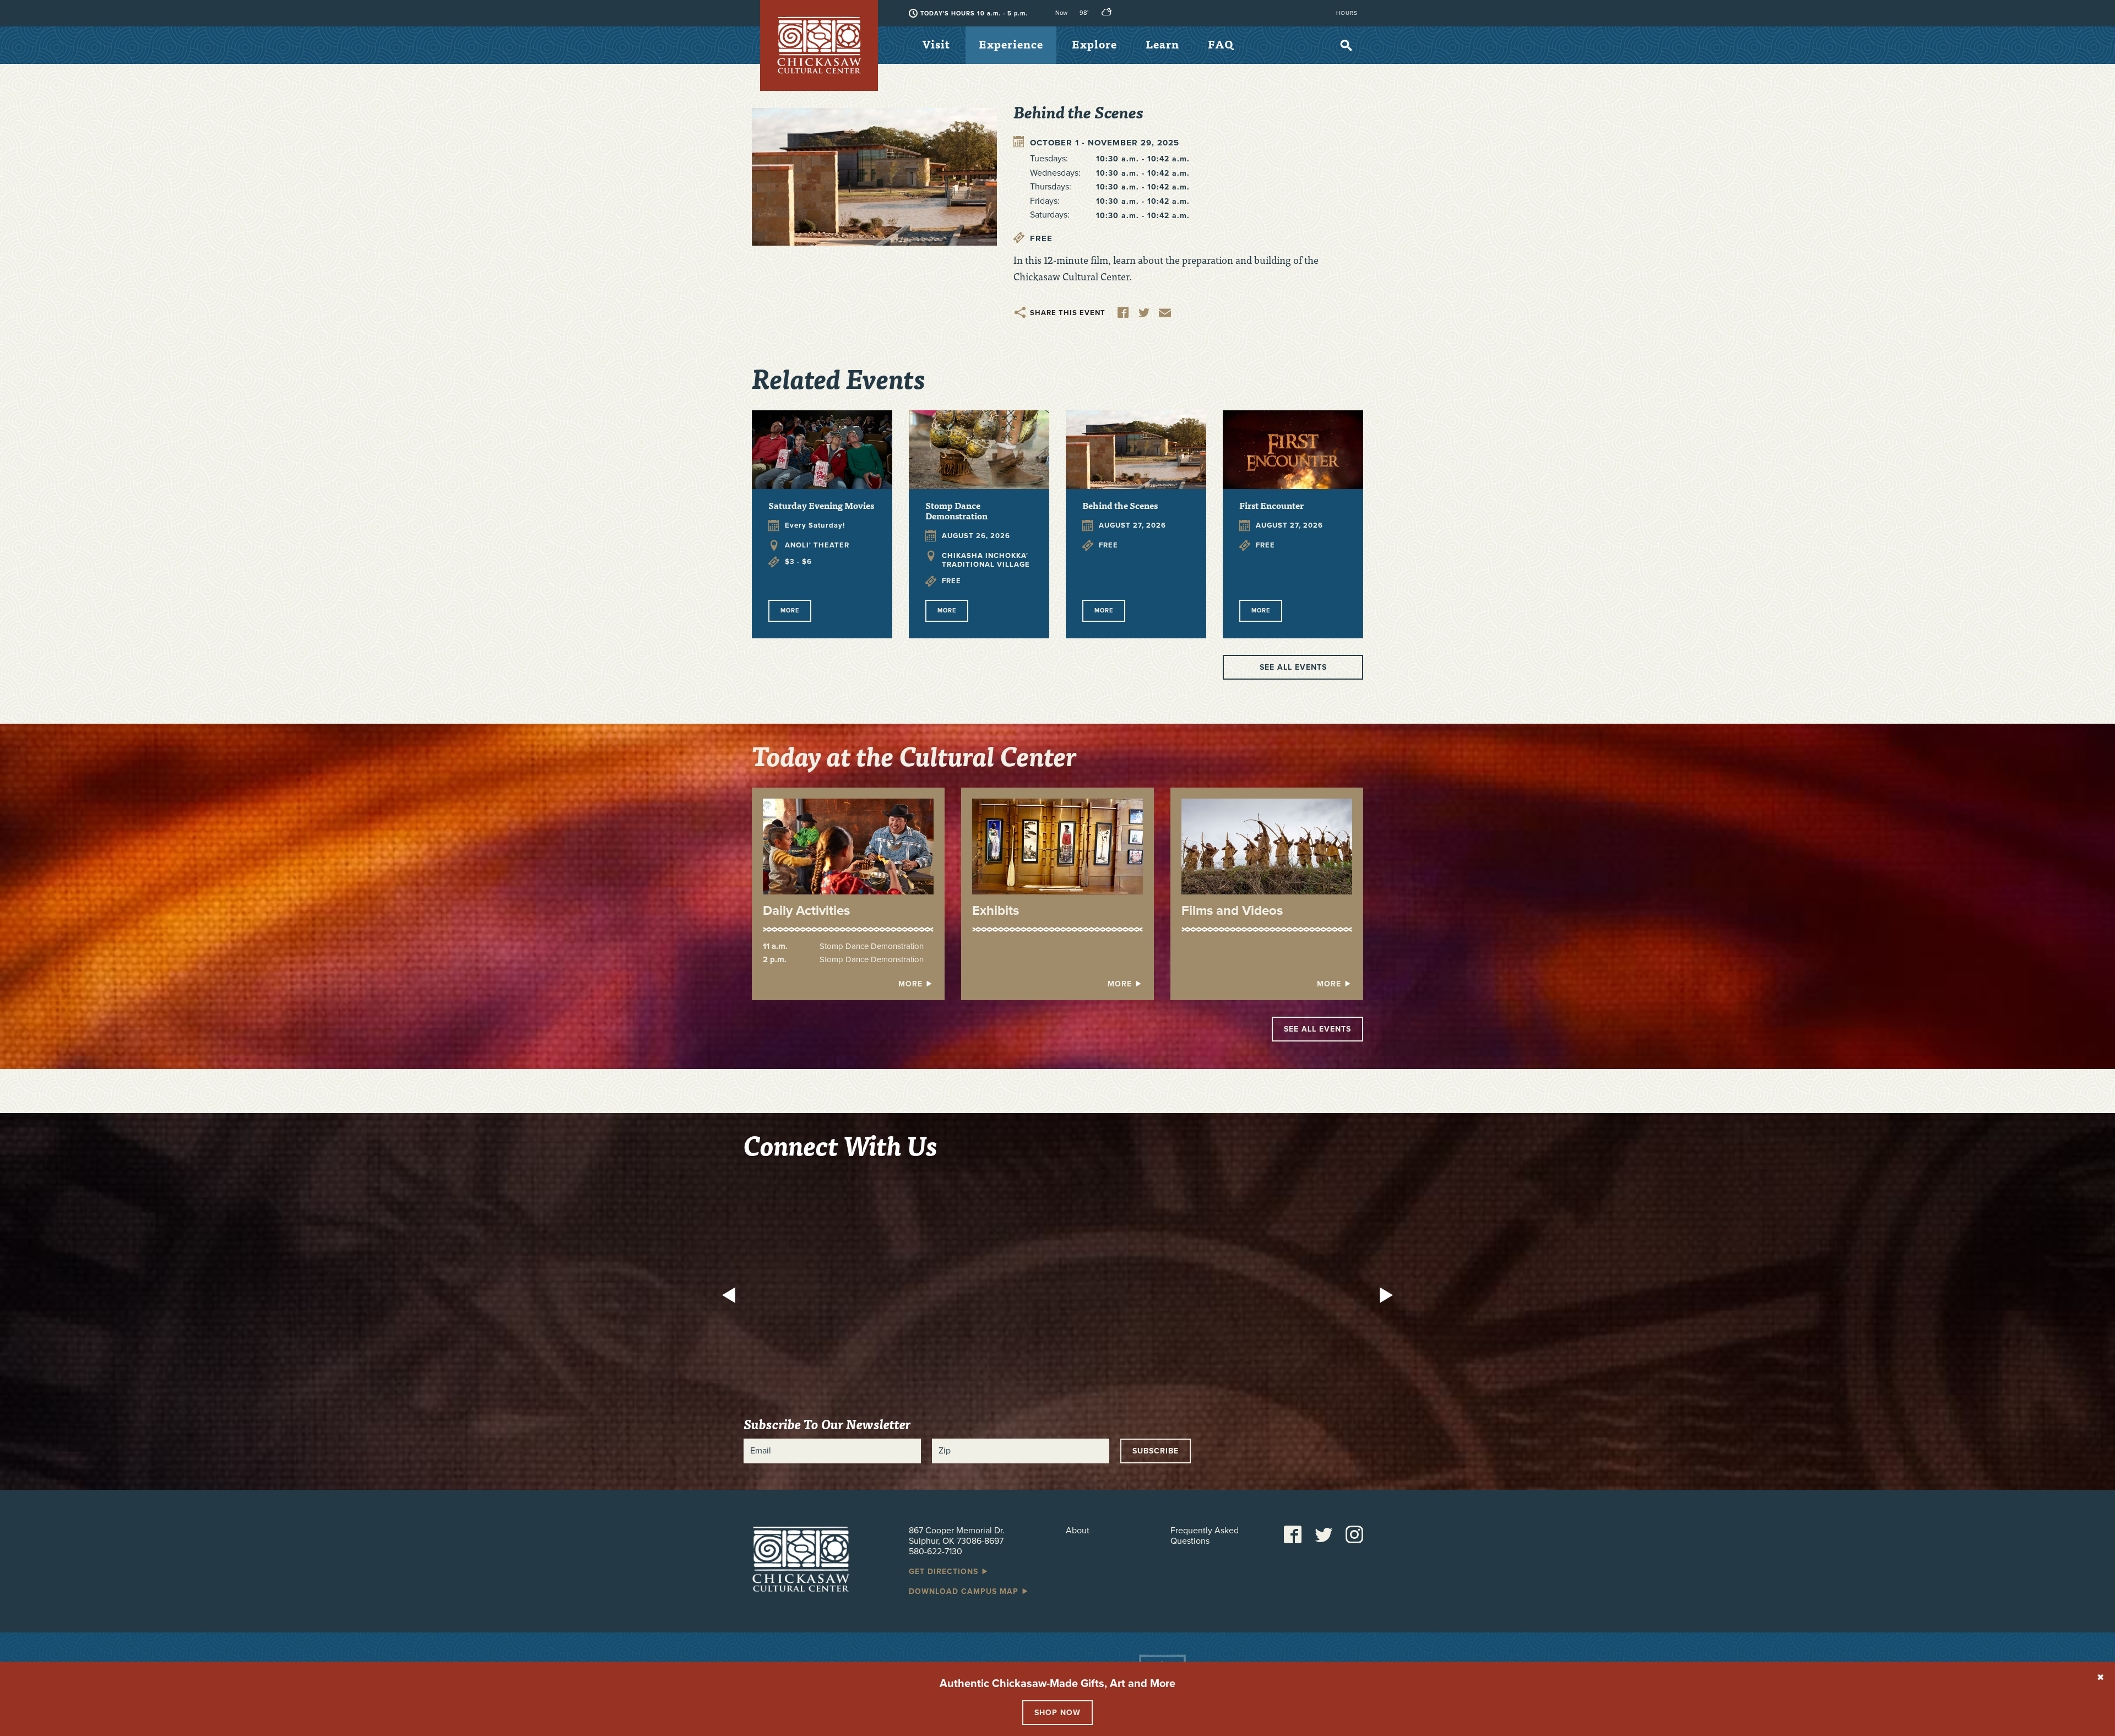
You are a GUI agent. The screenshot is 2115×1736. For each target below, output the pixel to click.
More (790, 611)
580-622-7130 (936, 1551)
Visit (936, 44)
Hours (1347, 13)
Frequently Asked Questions (1205, 1536)
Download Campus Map (965, 1591)
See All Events (1317, 1029)
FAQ (1221, 44)
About (1078, 1531)
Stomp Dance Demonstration (956, 510)
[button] (732, 1296)
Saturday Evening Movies (821, 505)
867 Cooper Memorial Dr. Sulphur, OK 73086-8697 (957, 1536)
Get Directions (945, 1572)
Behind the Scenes (1120, 505)
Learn (1162, 44)
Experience (1011, 44)
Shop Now (1057, 1713)
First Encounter (1271, 505)
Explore (1094, 44)
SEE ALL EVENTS (1293, 667)
